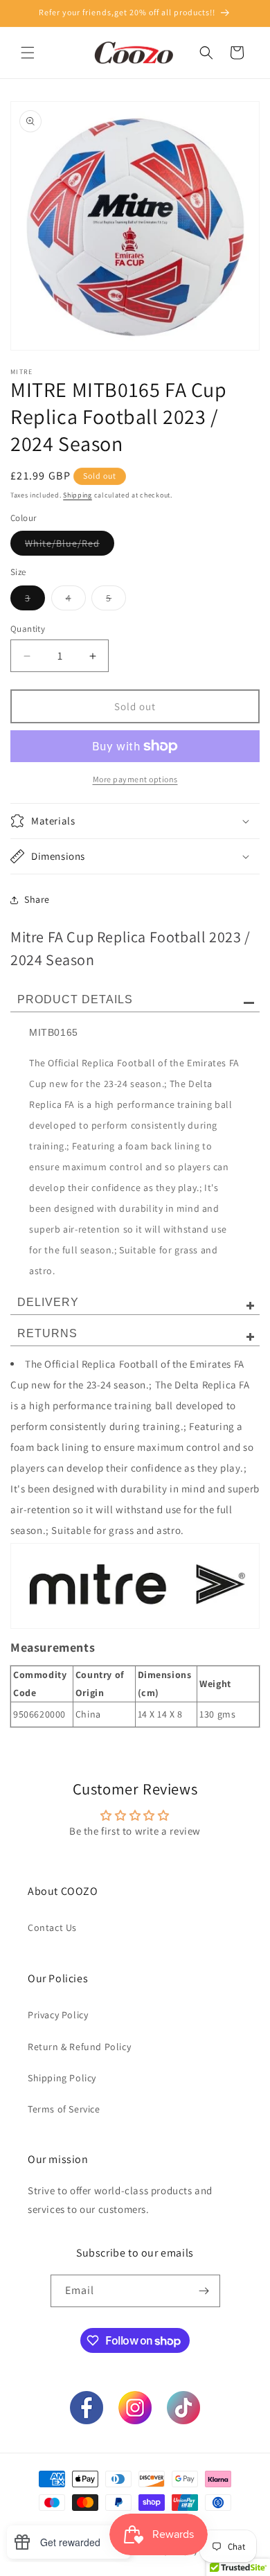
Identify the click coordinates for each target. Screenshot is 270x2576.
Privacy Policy (58, 2015)
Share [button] (37, 899)
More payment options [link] (135, 779)
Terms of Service (64, 2109)
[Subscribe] (204, 2291)
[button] (28, 53)
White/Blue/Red (70, 546)
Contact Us (52, 1927)
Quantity (28, 629)
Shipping (78, 495)
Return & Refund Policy (79, 2047)
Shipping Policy (62, 2078)
